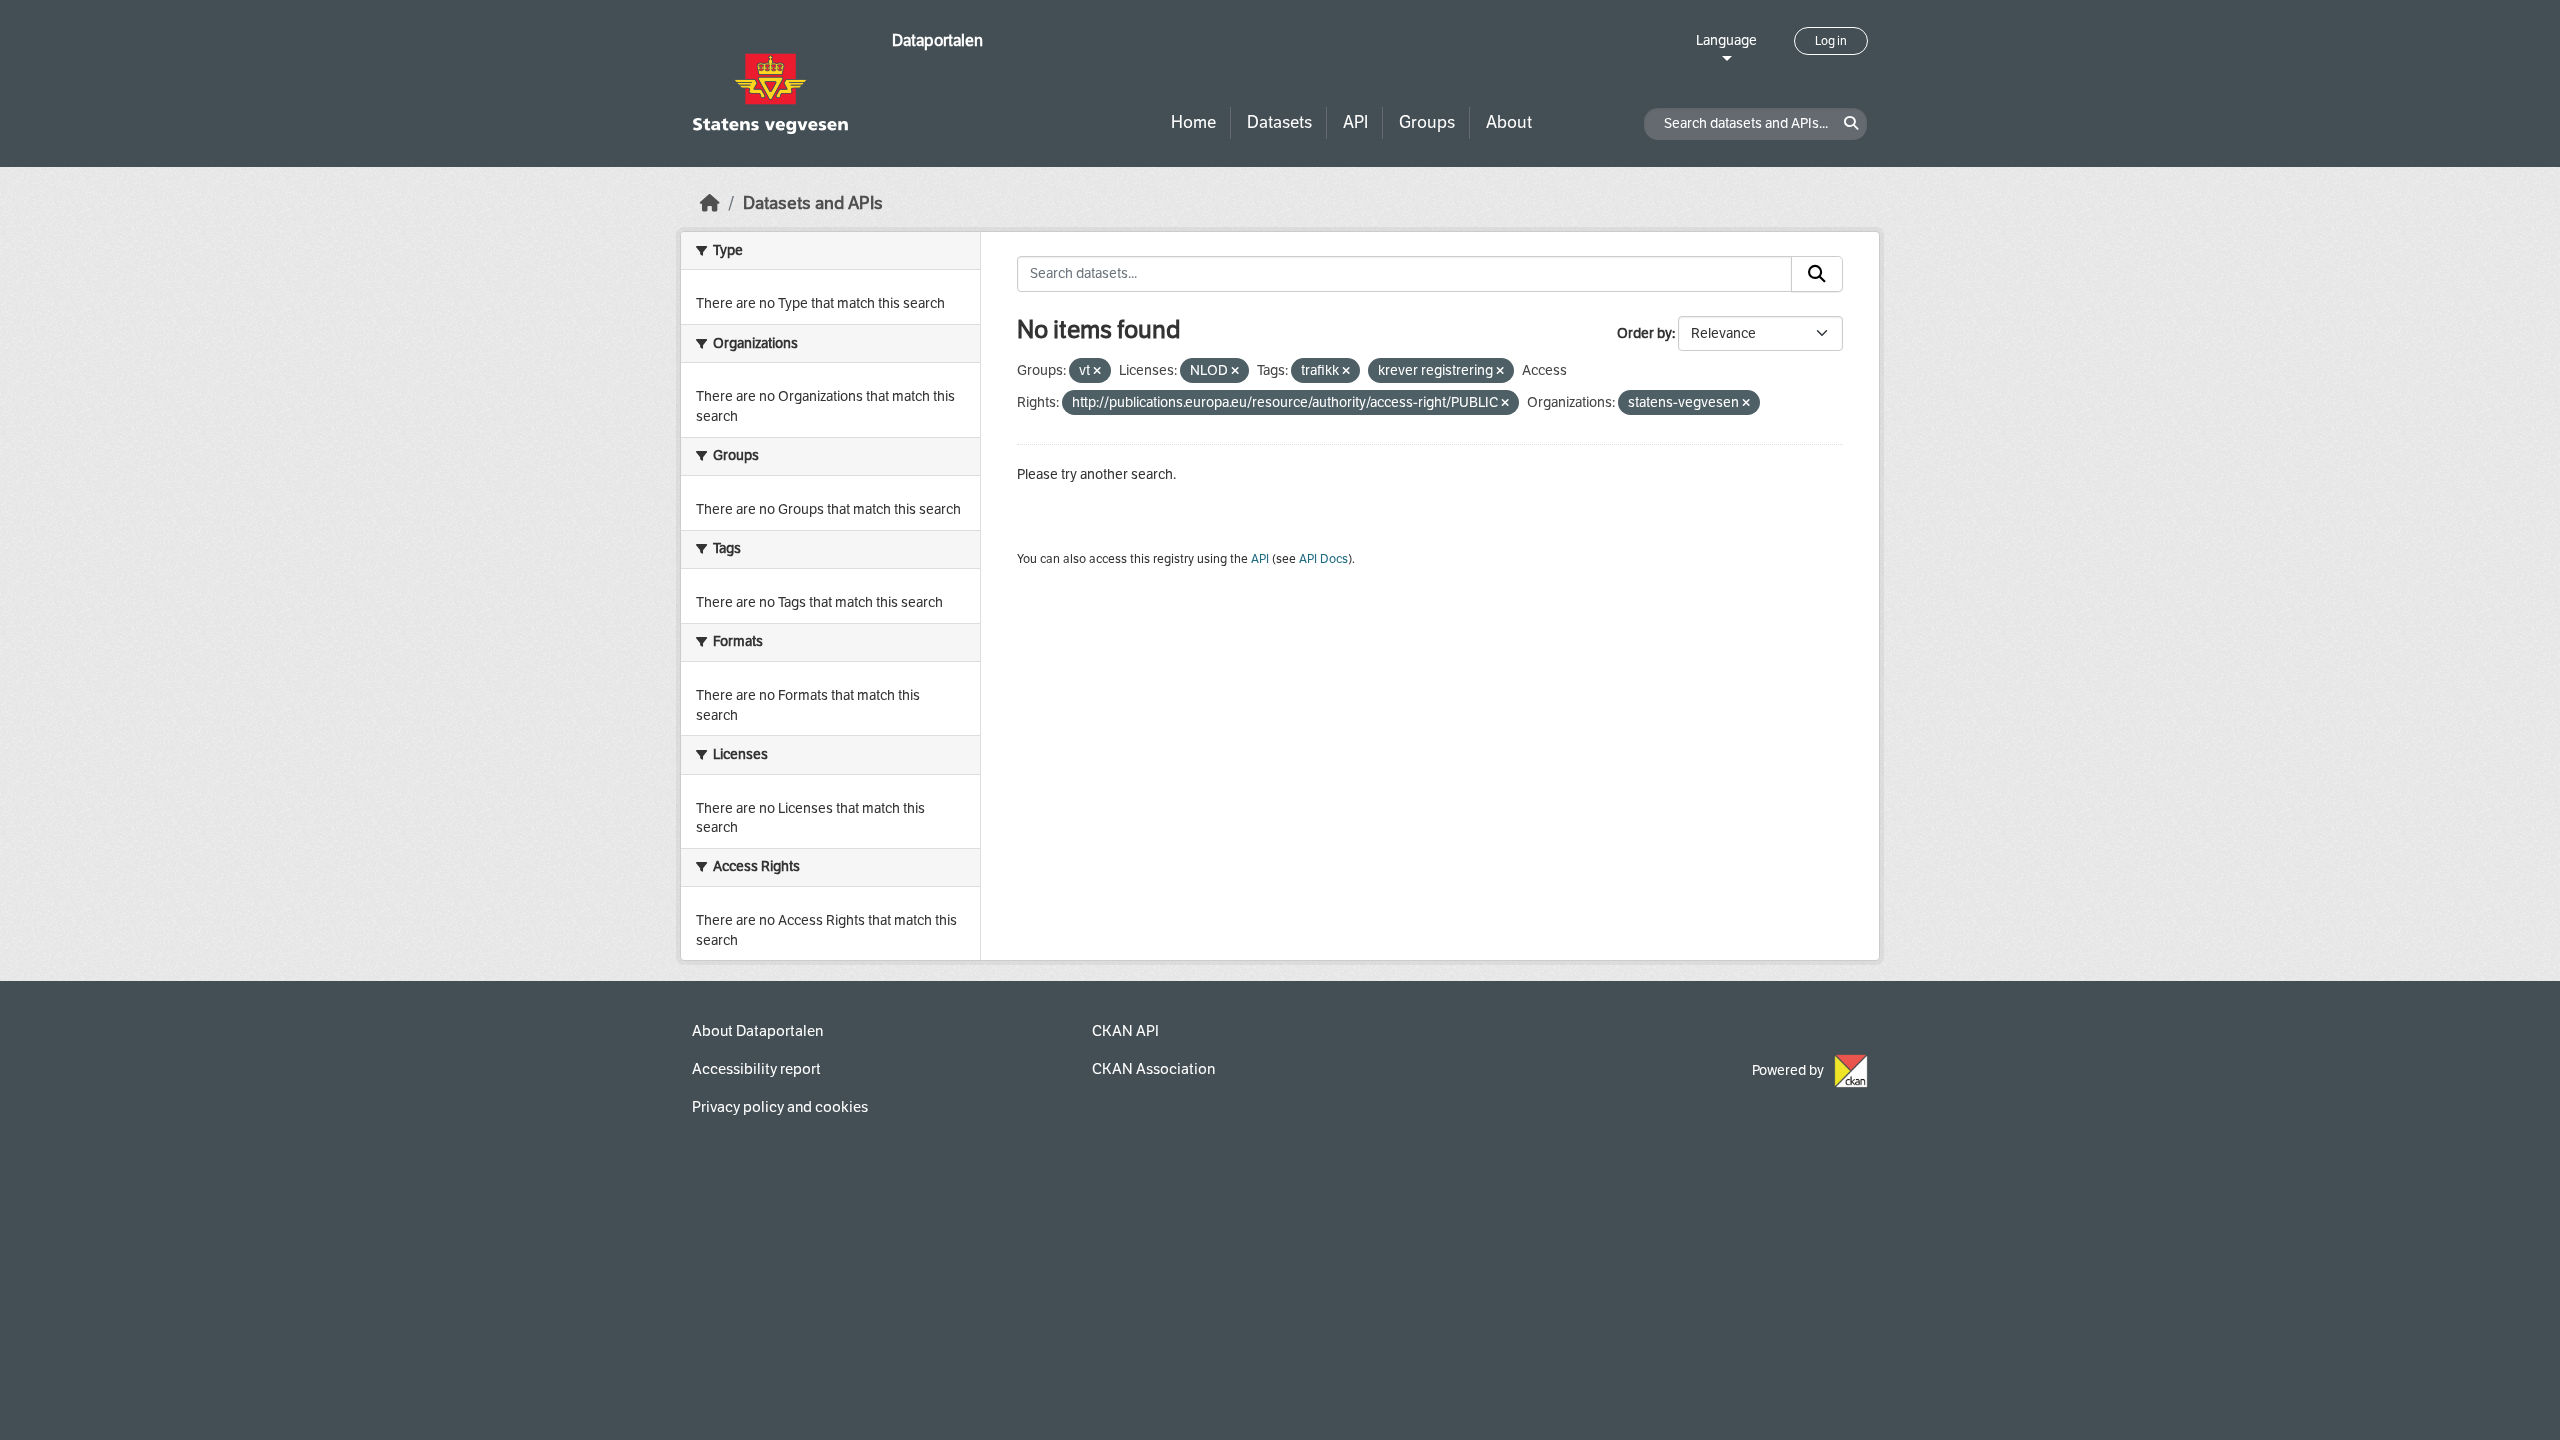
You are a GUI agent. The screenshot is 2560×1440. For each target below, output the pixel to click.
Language (1726, 40)
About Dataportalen (757, 1031)
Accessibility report (756, 1069)
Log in (1831, 41)
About (1509, 122)
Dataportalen (937, 40)
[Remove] (1097, 371)
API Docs (1323, 559)
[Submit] (1817, 274)
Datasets (1279, 122)
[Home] (710, 203)
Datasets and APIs (813, 203)
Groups (1427, 122)
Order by (1644, 333)
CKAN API (1125, 1031)
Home (1193, 122)
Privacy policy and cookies (780, 1107)
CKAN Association (1153, 1069)
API (1355, 122)
